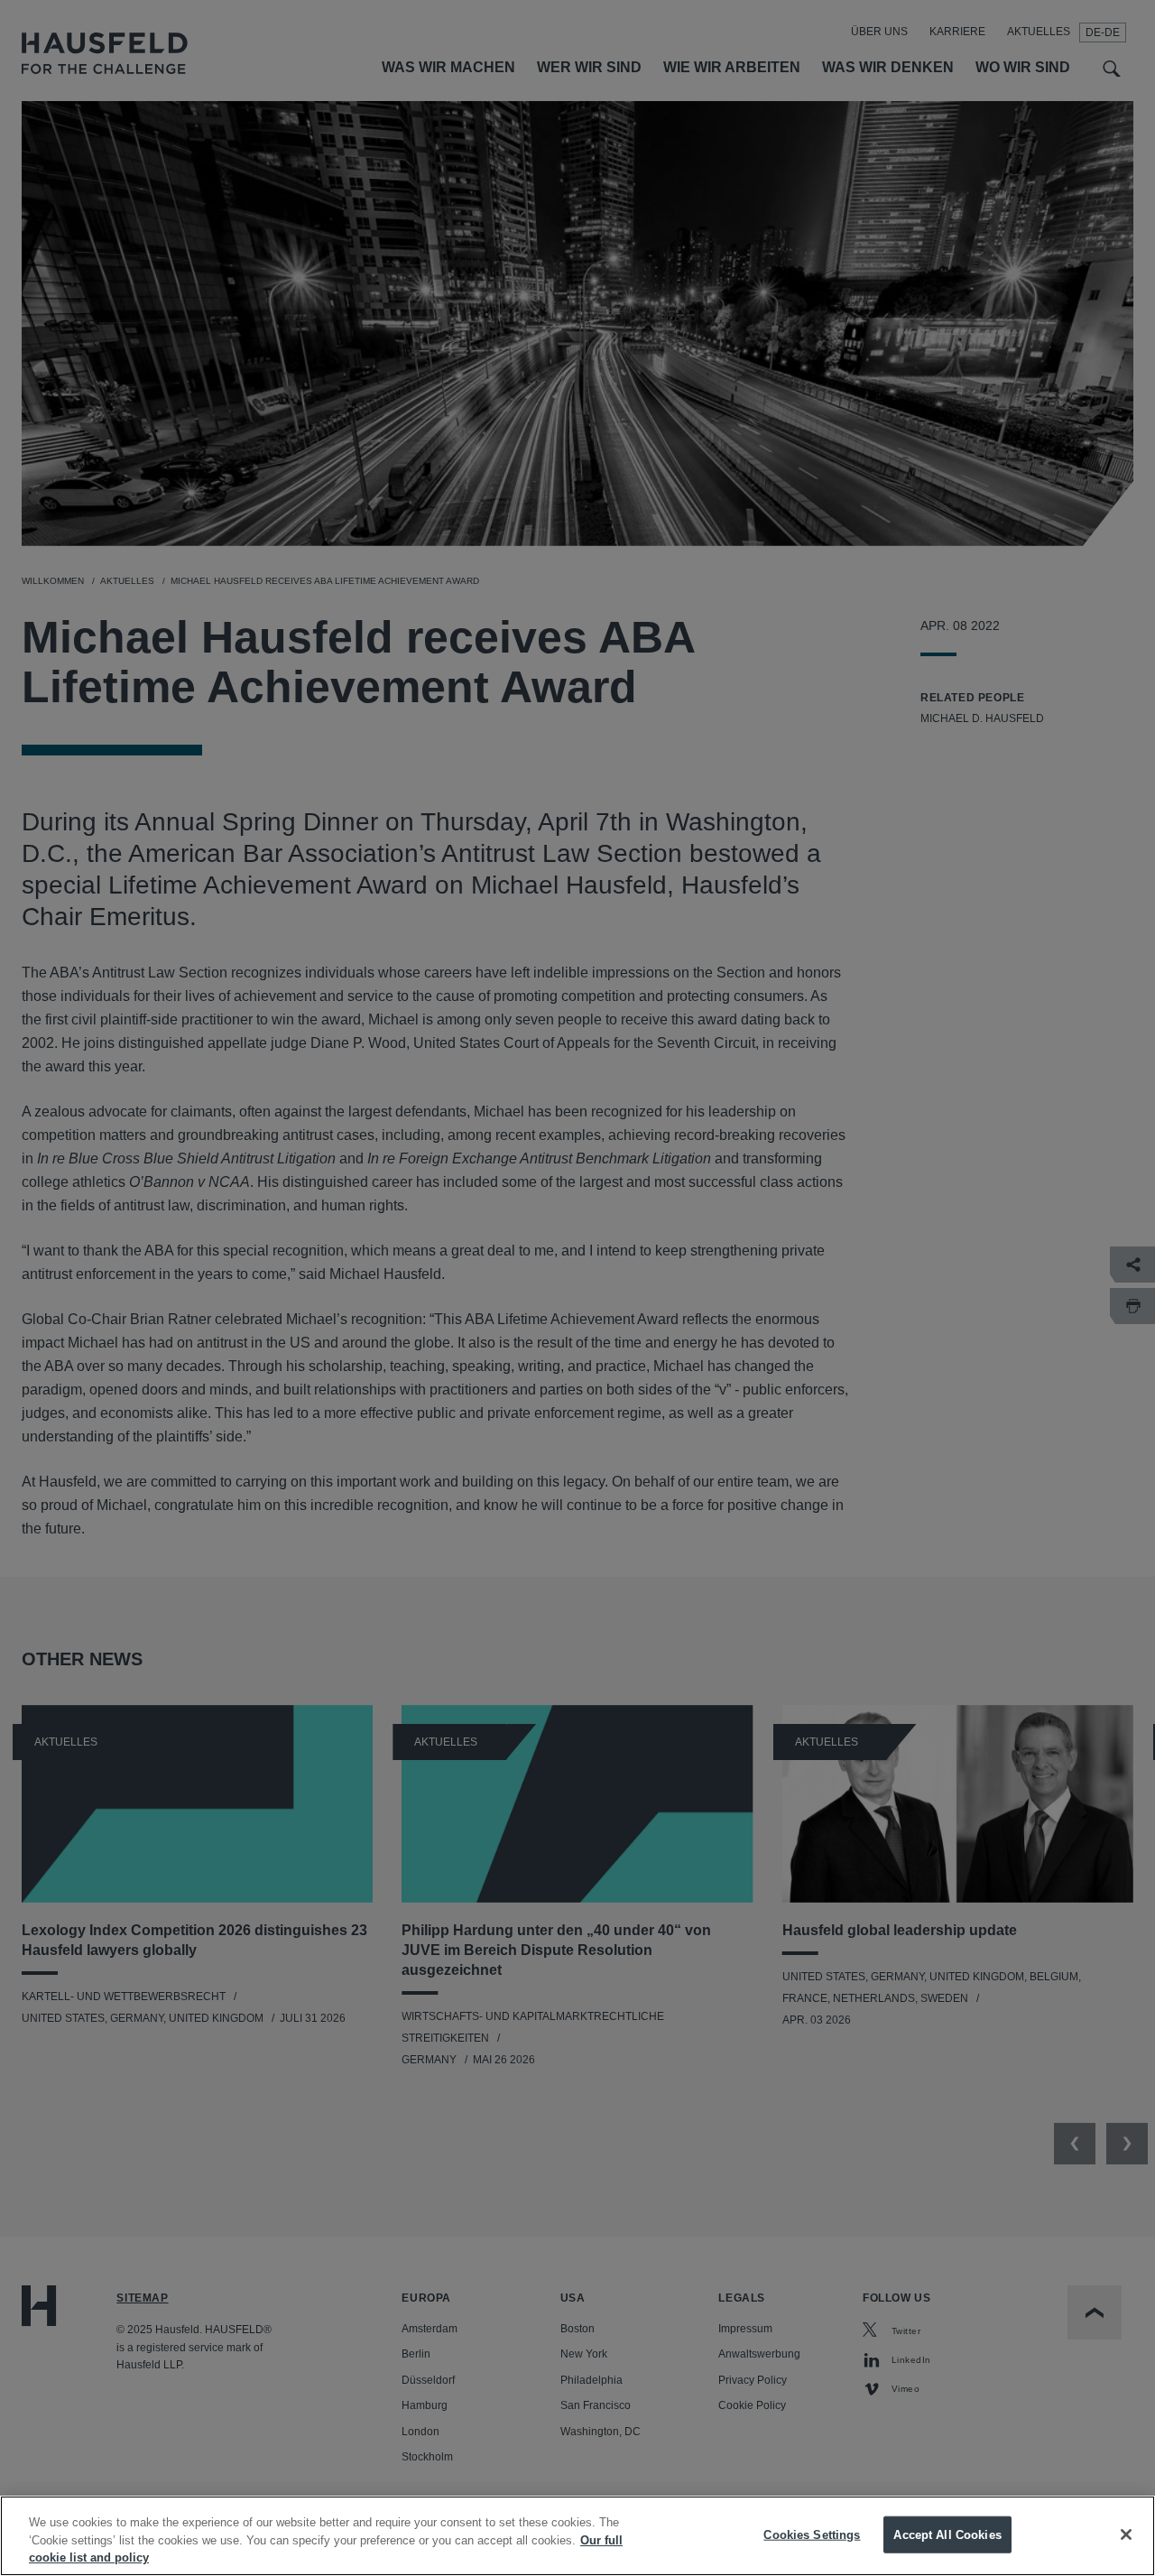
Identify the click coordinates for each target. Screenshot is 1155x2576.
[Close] (1126, 2534)
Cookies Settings (812, 2534)
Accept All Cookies (947, 2534)
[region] (577, 2536)
